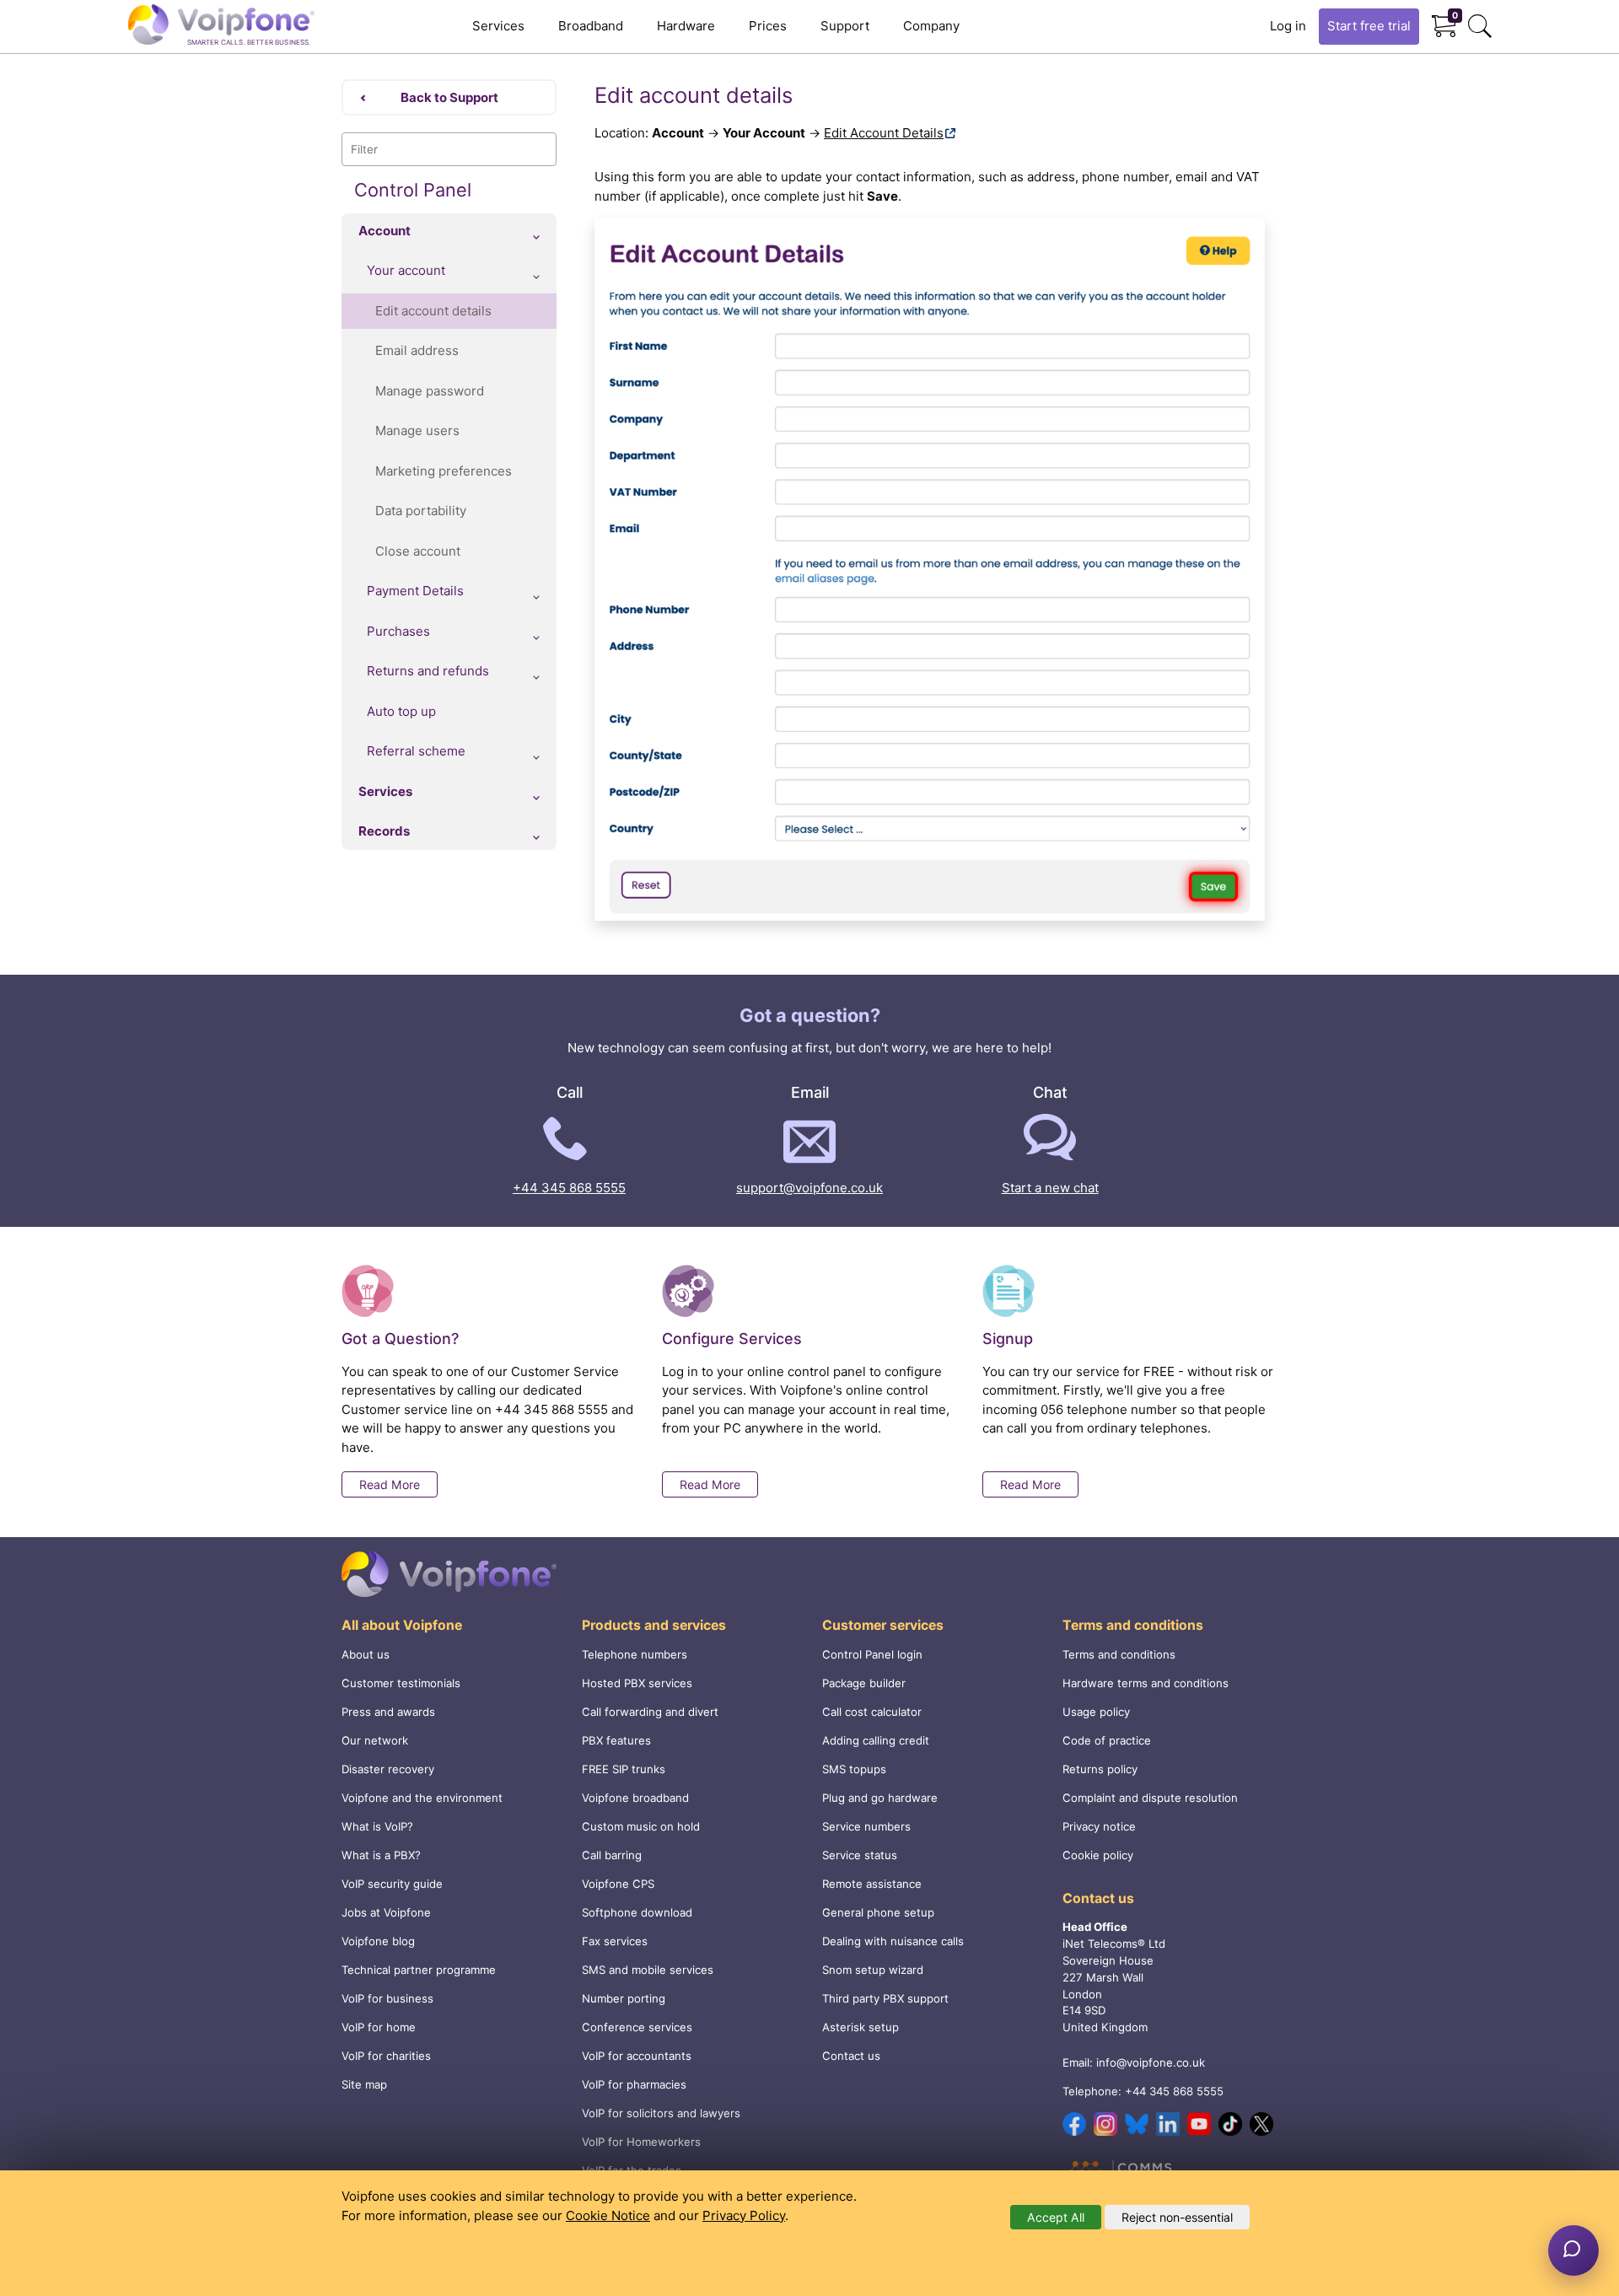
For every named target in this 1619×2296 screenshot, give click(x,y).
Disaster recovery (388, 1769)
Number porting (624, 1998)
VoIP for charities (386, 2056)
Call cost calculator (872, 1712)
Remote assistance (872, 1884)
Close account (418, 551)
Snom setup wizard (873, 1970)
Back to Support (449, 97)
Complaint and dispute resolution (1150, 1798)
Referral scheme (416, 751)
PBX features (616, 1740)
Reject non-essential (1177, 2217)
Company (931, 26)
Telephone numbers (635, 1654)
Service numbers (866, 1826)
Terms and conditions (1119, 1654)
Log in (1288, 26)
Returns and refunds (428, 671)
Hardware (686, 26)
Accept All (1056, 2217)
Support (845, 26)
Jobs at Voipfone (386, 1912)
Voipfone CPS (618, 1884)
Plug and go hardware (880, 1798)
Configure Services (732, 1339)
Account (385, 231)
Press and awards (388, 1712)
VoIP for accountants (637, 2056)
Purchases (398, 631)
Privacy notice (1099, 1826)
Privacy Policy (744, 2215)
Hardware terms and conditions (1146, 1683)
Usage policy (1096, 1712)
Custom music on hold (641, 1826)
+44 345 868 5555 (569, 1188)
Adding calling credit (876, 1740)
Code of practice (1107, 1740)
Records (384, 831)
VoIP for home (379, 2027)
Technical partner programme (419, 1970)
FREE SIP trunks (624, 1769)
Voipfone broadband (635, 1798)
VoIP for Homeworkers (641, 2142)
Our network (375, 1740)
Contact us (851, 2056)
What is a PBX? (381, 1855)
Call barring (612, 1855)
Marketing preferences (444, 471)
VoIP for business (387, 1998)
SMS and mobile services (648, 1970)
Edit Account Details (884, 133)
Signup (1008, 1339)
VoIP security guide (392, 1884)
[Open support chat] (1573, 2250)
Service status (860, 1855)
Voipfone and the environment (422, 1798)
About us (366, 1654)
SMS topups (854, 1769)
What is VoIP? (377, 1826)
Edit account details (433, 311)
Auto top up (401, 711)
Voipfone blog (378, 1941)
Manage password (430, 391)
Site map (364, 2084)
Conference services (637, 2027)
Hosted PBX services (637, 1683)
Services (498, 26)
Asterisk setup (861, 2027)
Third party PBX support (885, 1998)
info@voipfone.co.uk (1151, 2062)
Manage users (417, 430)
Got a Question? (400, 1339)
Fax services (615, 1941)
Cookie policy (1098, 1855)
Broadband (591, 26)
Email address (417, 350)
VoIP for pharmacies (634, 2084)
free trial (1369, 26)
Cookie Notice (608, 2215)
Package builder (864, 1683)
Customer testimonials (401, 1683)
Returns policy (1100, 1769)
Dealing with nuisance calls (893, 1941)
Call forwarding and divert (650, 1712)
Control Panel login (872, 1654)
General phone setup (878, 1912)
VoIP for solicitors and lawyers (661, 2113)
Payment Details (415, 591)
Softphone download (637, 1912)
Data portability (421, 511)
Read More (390, 1484)
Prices (768, 26)
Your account (406, 270)
